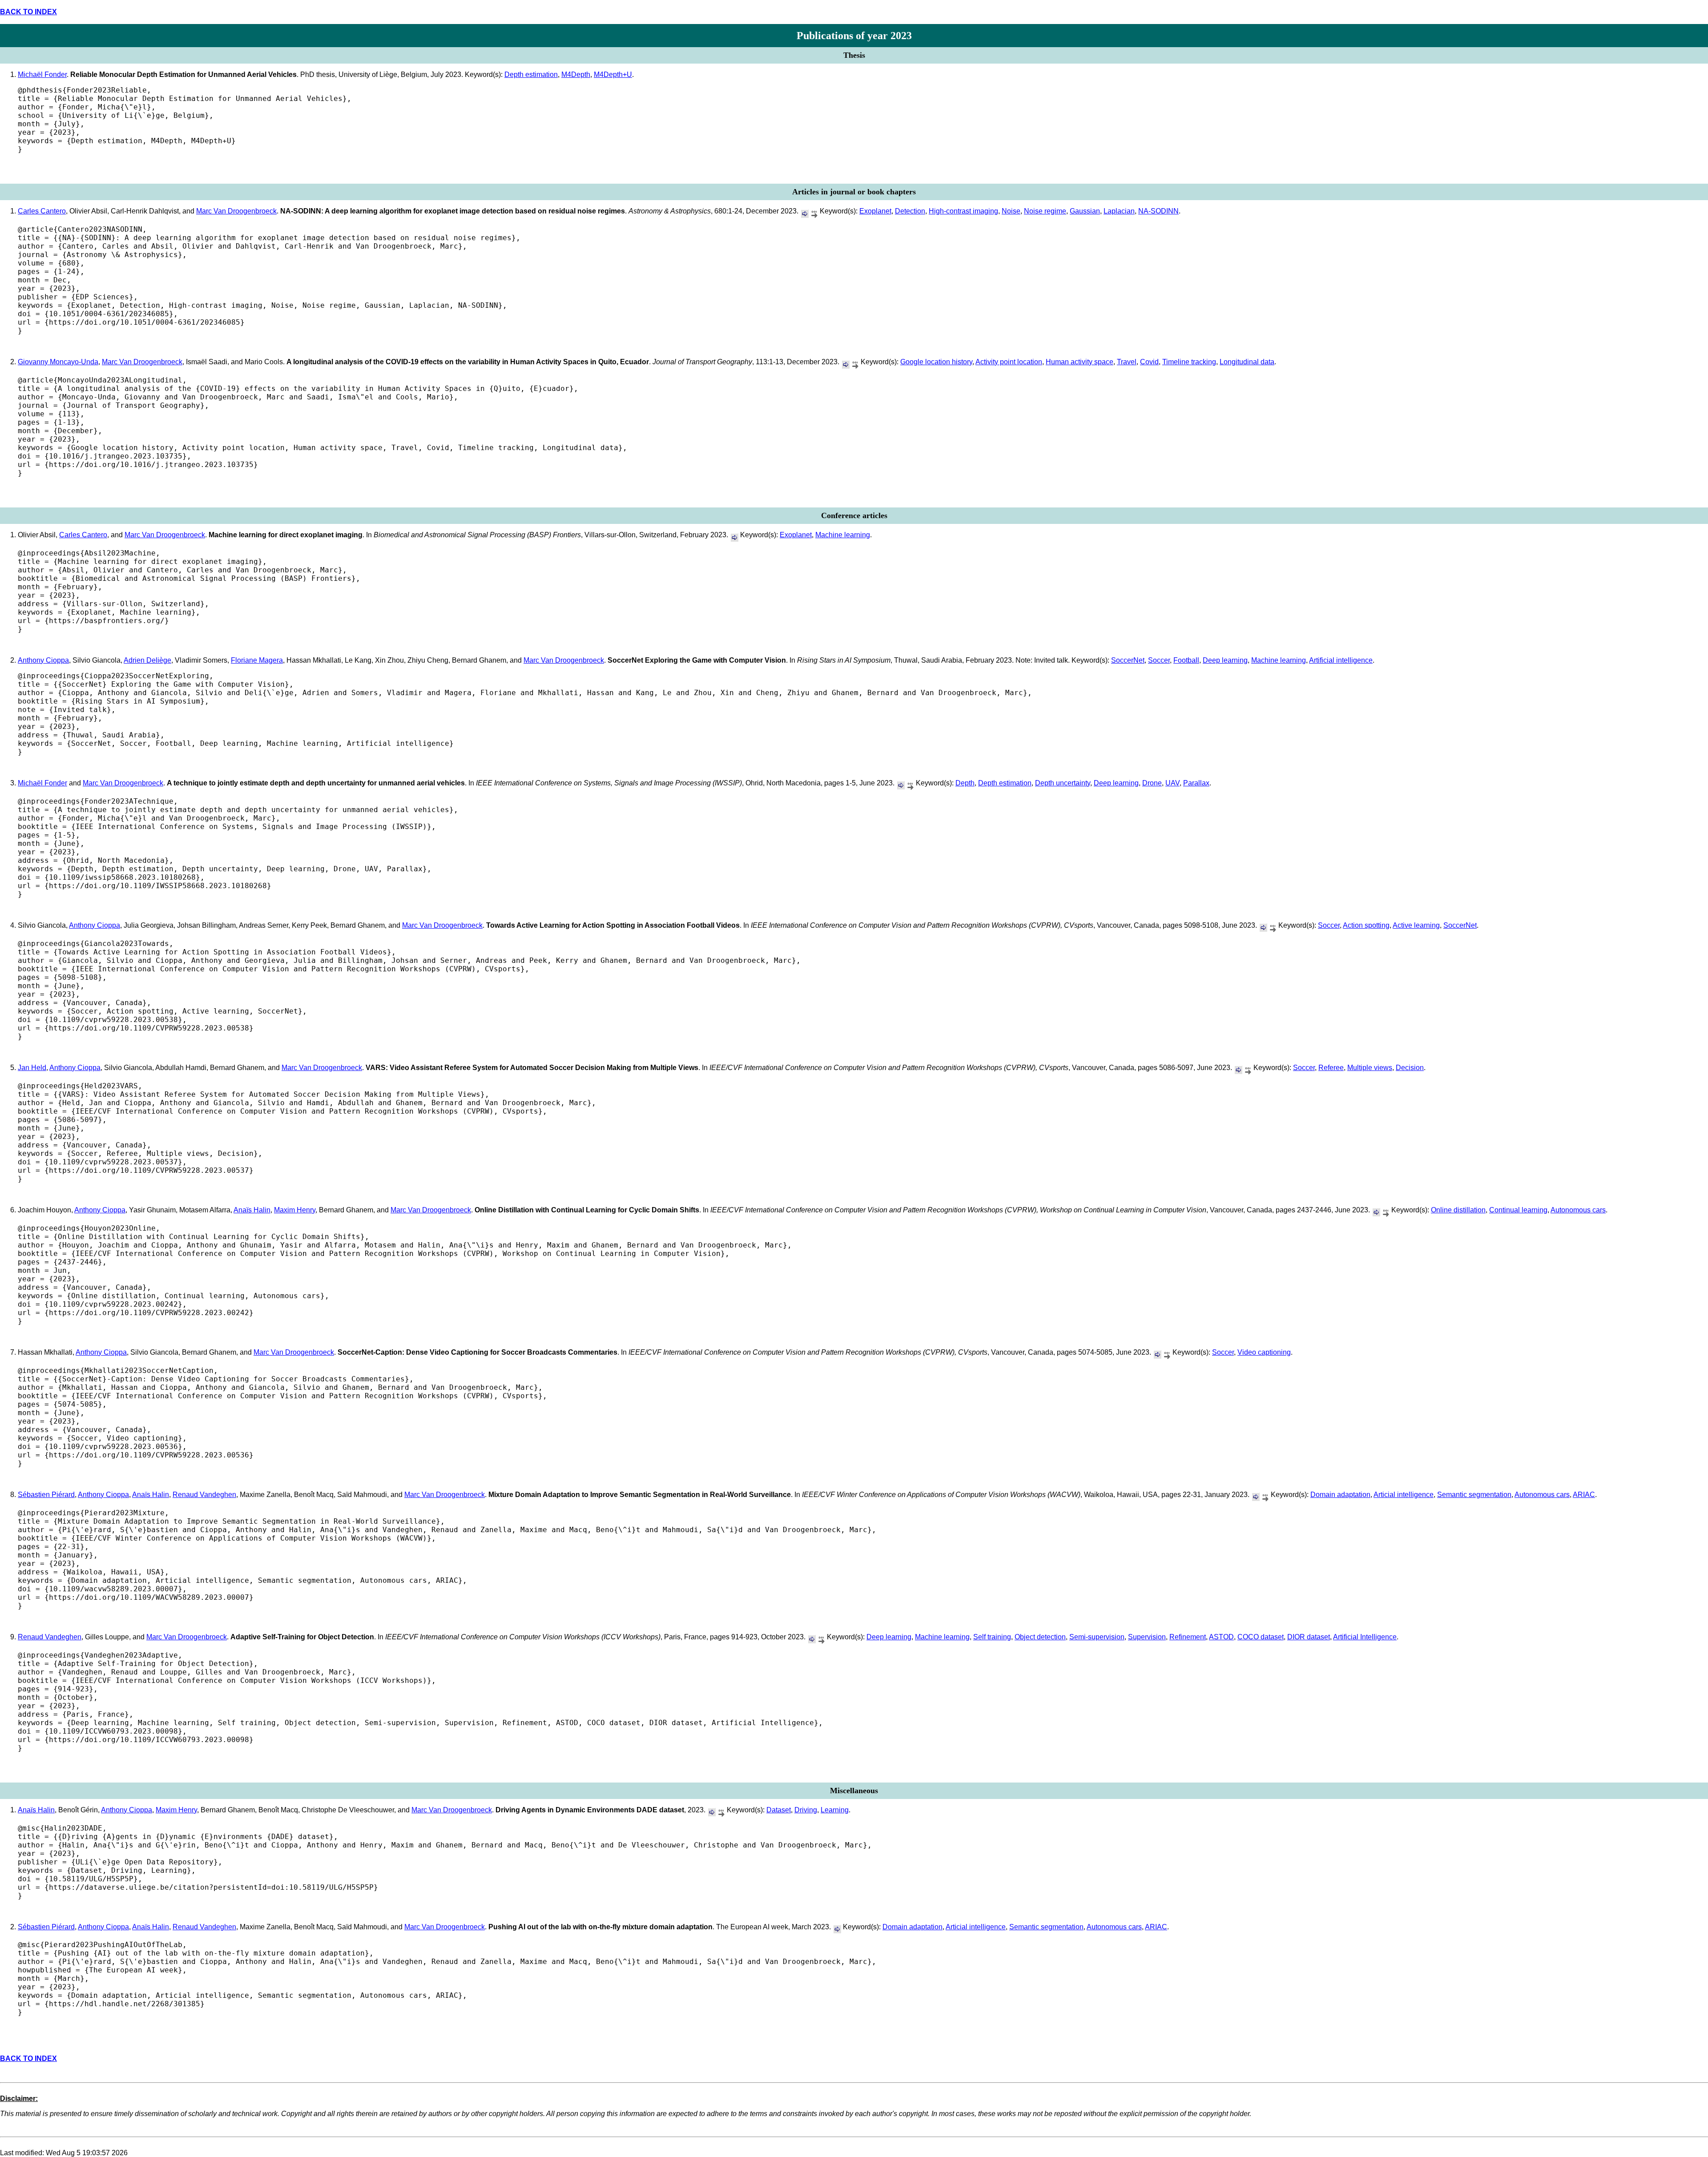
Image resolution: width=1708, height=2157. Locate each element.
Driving (806, 1810)
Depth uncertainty (1063, 783)
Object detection (1040, 1637)
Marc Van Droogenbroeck (236, 211)
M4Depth (576, 74)
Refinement (1188, 1637)
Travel (1127, 362)
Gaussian (1085, 211)
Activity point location (1009, 362)
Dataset (779, 1810)
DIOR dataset (1309, 1637)
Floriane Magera (257, 660)
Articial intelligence (1404, 1495)
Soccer (1159, 660)
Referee (1331, 1068)
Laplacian (1119, 211)
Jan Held (32, 1068)
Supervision (1147, 1637)
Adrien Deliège (147, 660)
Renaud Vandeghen (204, 1495)
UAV (1172, 783)
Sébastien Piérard (46, 1495)
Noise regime (1045, 211)
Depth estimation (531, 74)
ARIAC (1584, 1495)
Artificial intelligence (1341, 660)
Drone (1152, 783)
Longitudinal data (1247, 362)
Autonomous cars (1578, 1210)
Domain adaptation (1340, 1495)
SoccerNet (1128, 660)
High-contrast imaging (963, 211)
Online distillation (1458, 1210)
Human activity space (1080, 362)
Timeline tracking (1189, 362)
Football (1186, 660)
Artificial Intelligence (1365, 1637)
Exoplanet (875, 211)
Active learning (1416, 925)
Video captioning (1264, 1352)
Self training (992, 1637)
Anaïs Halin (252, 1210)
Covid (1149, 362)
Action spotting (1366, 925)
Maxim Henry (295, 1210)
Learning (835, 1810)
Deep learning (1225, 660)
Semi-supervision (1097, 1637)
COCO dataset (1261, 1637)
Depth (965, 783)
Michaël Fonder (42, 74)
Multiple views (1370, 1068)
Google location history (936, 362)
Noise (1011, 211)
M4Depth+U (613, 74)
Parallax (1196, 783)
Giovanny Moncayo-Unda (58, 362)
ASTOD (1221, 1637)
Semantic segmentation (1474, 1495)
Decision (1410, 1068)
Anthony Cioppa (43, 660)
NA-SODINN (1158, 211)
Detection (910, 211)
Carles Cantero (42, 211)
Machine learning (843, 535)
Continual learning (1518, 1210)
